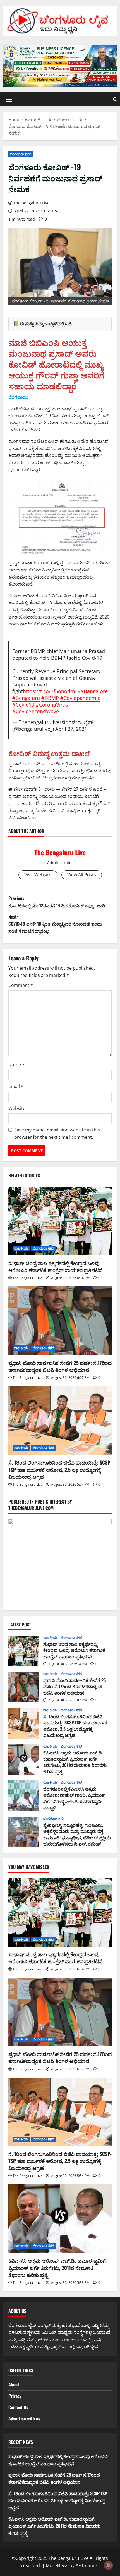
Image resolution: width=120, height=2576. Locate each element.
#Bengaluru (26, 698)
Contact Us (18, 2407)
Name (16, 1065)
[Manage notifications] (108, 2565)
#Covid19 (23, 705)
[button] (9, 99)
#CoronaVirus (52, 705)
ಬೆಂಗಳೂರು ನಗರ (21, 154)
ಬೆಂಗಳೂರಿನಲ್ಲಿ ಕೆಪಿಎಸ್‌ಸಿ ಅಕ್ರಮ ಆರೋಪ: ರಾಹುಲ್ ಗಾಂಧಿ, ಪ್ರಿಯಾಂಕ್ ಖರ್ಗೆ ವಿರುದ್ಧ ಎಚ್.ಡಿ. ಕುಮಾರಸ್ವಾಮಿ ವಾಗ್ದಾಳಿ (24, 1796)
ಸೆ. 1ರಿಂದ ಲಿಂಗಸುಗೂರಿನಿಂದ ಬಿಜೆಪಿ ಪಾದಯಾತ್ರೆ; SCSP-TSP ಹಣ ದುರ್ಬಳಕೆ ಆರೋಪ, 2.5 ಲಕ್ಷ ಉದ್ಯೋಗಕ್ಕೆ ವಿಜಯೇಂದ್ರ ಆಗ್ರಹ (60, 1469)
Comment (21, 985)
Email (16, 1086)
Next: (55, 924)
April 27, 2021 (71, 729)
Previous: (57, 902)
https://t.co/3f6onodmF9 (52, 691)
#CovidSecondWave (36, 711)
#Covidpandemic (80, 698)
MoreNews (57, 2565)
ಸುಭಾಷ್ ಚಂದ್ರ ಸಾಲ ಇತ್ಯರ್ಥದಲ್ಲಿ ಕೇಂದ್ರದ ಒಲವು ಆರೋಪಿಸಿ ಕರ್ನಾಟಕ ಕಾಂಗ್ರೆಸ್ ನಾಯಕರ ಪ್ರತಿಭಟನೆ (55, 1266)
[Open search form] (115, 99)
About (14, 2384)
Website (17, 1108)
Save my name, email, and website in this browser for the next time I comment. (57, 1133)
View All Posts (82, 875)
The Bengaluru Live (31, 203)
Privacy (15, 2396)
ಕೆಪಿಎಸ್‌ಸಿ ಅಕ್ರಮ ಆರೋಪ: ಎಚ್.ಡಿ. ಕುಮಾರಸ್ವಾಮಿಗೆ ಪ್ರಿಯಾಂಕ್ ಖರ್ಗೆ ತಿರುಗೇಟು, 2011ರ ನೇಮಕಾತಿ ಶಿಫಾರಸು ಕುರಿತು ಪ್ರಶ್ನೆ (24, 1759)
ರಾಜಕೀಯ (21, 1248)
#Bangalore (94, 691)
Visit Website (38, 875)
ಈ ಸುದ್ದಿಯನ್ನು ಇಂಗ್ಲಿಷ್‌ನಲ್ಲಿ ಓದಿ (46, 324)
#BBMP (50, 698)
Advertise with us (24, 2418)
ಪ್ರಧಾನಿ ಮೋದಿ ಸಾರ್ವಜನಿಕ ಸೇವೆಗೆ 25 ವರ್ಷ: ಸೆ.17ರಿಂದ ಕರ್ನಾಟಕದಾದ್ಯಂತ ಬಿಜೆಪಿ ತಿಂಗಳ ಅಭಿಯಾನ (60, 1366)
